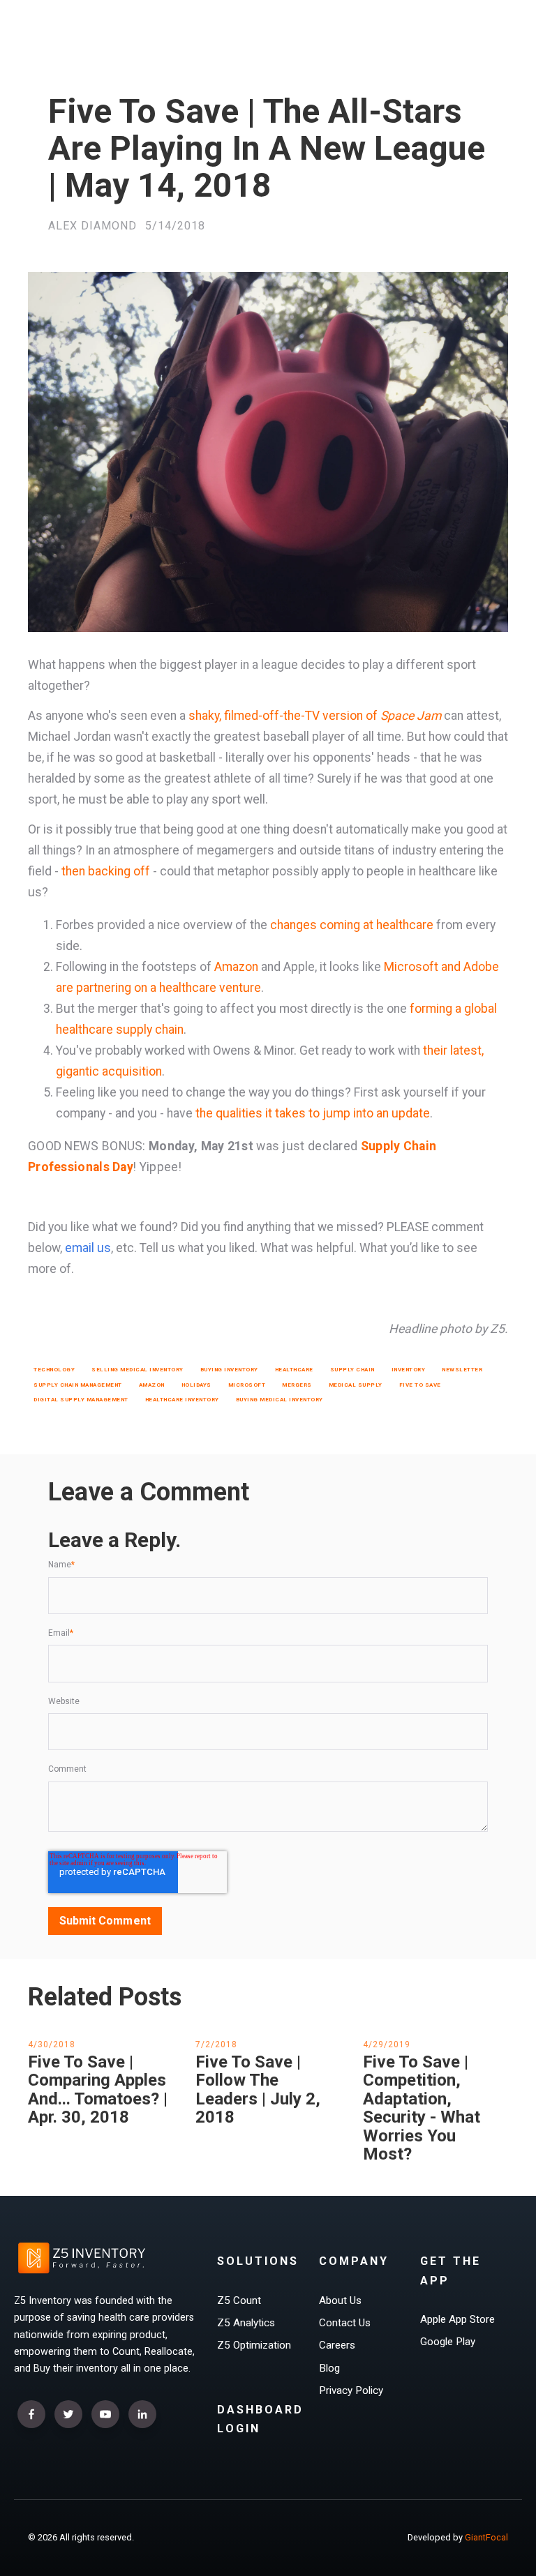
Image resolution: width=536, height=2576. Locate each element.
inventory (409, 1370)
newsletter (462, 1370)
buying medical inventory (280, 1400)
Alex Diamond (92, 226)
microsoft (247, 1385)
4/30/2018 (52, 2044)
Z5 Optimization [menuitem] (254, 2345)
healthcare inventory (182, 1400)
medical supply (356, 1385)
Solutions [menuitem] (258, 2261)
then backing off (106, 871)
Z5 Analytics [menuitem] (246, 2323)
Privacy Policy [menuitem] (351, 2390)
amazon (152, 1385)
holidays (196, 1385)
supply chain (352, 1370)
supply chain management (78, 1385)
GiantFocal (486, 2537)
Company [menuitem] (354, 2261)
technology (54, 1370)
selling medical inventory (137, 1370)
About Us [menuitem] (340, 2300)
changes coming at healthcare (352, 925)
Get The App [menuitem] (451, 2270)
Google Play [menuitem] (448, 2342)
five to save (420, 1385)
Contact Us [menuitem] (345, 2323)
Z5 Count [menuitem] (239, 2300)
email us (88, 1248)
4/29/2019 (387, 2044)
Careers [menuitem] (337, 2345)
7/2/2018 (216, 2044)
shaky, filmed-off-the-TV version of (315, 716)
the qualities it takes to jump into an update (313, 1113)
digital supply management (81, 1400)
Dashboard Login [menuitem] (260, 2419)
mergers (297, 1385)
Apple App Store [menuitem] (457, 2319)
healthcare (294, 1370)
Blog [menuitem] (329, 2368)
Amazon (236, 967)
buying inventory (229, 1370)
